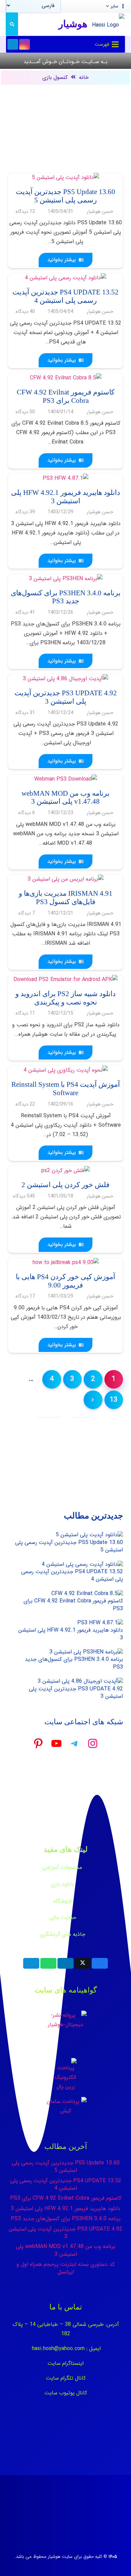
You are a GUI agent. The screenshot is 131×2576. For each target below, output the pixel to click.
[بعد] (93, 1400)
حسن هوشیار (100, 212)
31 (25, 713)
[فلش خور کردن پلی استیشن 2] (65, 1170)
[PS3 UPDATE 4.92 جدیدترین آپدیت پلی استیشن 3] (65, 679)
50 (25, 412)
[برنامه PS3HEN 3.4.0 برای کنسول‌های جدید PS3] (66, 579)
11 (25, 1013)
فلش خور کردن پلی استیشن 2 (65, 1185)
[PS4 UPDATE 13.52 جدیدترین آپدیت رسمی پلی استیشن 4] (65, 278)
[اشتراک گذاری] (100, 1963)
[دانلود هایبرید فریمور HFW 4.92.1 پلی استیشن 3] (65, 478)
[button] (116, 6)
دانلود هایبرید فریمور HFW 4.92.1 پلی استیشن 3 (71, 1634)
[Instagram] (25, 44)
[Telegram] (13, 44)
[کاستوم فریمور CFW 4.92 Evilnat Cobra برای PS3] (66, 378)
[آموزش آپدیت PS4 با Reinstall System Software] (66, 1070)
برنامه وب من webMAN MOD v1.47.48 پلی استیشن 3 (65, 2250)
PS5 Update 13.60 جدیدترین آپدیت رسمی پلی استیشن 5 (69, 1546)
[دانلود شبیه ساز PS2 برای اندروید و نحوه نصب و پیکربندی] (65, 979)
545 (24, 1196)
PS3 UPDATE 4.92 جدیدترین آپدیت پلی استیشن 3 (76, 1693)
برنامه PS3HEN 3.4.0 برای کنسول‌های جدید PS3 (74, 1663)
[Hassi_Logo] (108, 24)
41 (25, 613)
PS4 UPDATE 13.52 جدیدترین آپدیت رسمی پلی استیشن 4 (72, 1575)
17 (25, 1296)
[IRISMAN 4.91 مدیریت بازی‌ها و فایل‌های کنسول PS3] (65, 879)
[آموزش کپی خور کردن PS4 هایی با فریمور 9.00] (66, 1262)
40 (25, 312)
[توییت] (83, 1963)
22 (25, 1104)
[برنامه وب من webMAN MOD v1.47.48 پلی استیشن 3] (66, 779)
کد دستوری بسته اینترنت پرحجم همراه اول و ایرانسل (65, 2268)
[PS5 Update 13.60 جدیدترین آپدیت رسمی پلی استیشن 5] (65, 177)
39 (25, 512)
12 (25, 212)
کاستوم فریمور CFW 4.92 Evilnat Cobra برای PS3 (73, 1605)
